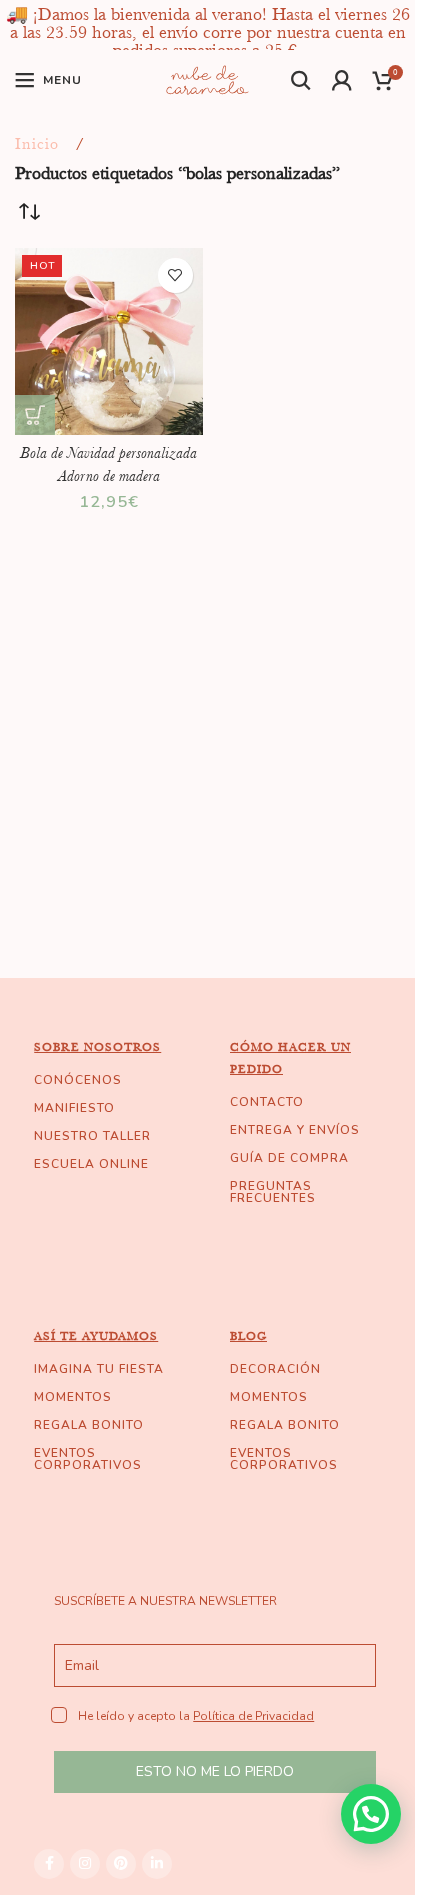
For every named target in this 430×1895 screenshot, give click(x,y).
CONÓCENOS (78, 1080)
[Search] (301, 80)
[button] (371, 1814)
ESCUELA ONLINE (91, 1164)
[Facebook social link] (49, 1864)
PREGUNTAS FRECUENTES (273, 1192)
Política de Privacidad (253, 1716)
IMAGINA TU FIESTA (99, 1369)
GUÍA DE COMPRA (289, 1158)
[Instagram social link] (85, 1864)
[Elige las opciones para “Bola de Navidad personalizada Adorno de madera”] (35, 415)
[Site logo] (207, 78)
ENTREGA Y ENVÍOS (295, 1130)
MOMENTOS (73, 1397)
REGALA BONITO (89, 1425)
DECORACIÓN (275, 1369)
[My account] (342, 80)
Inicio (37, 144)
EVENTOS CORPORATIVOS (88, 1459)
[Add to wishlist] (175, 275)
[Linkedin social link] (157, 1864)
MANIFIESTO (74, 1108)
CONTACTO (267, 1102)
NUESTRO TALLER (92, 1136)
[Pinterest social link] (121, 1864)
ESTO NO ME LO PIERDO (215, 1771)
